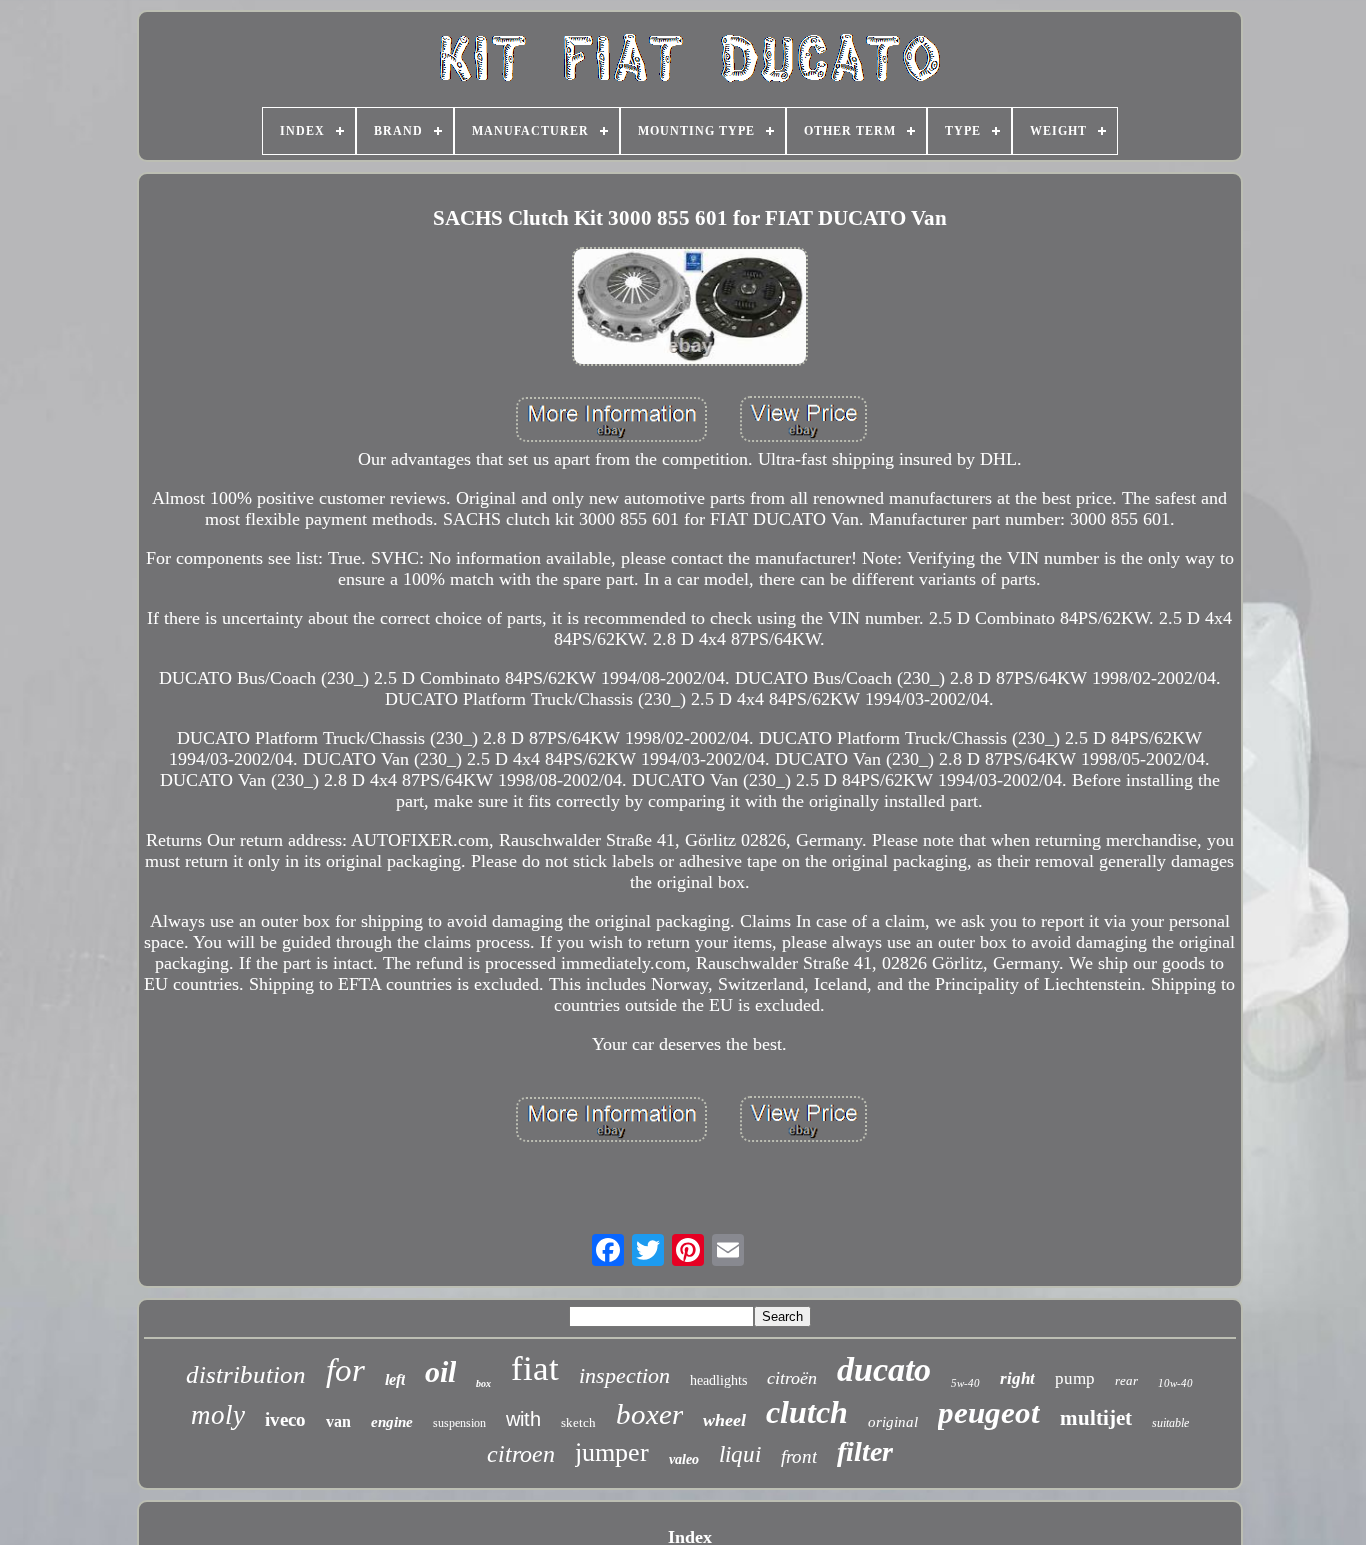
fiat (535, 1368)
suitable (1170, 1423)
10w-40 (1175, 1383)
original (893, 1422)
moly (218, 1415)
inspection (624, 1375)
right (1017, 1378)
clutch (807, 1412)
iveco (285, 1419)
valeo (684, 1459)
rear (1126, 1380)
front (799, 1456)
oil (440, 1371)
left (395, 1379)
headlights (718, 1380)
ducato (884, 1369)
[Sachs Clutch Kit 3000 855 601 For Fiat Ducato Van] (690, 309)
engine (392, 1422)
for (345, 1370)
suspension (459, 1423)
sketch (578, 1422)
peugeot (989, 1412)
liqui (740, 1454)
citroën (792, 1378)
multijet (1096, 1418)
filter (865, 1451)
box (483, 1383)
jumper (612, 1452)
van (338, 1421)
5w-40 (965, 1383)
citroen (521, 1454)
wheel (724, 1420)
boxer (649, 1414)
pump (1075, 1378)
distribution (246, 1374)
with (523, 1419)
